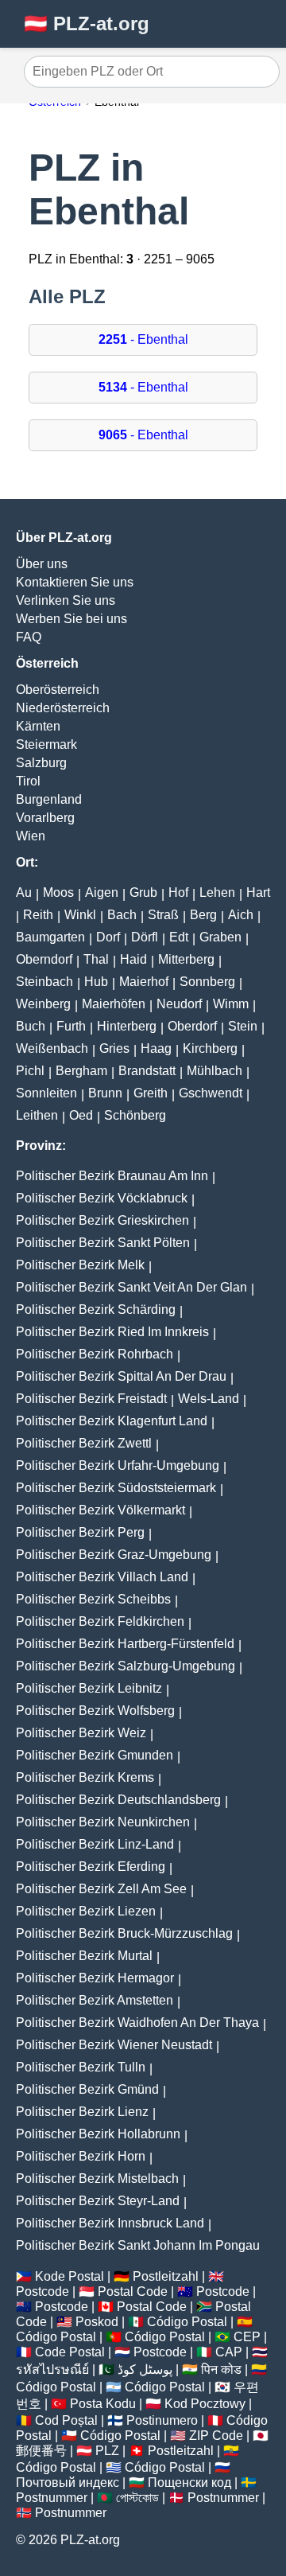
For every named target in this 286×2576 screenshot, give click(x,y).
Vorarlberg (45, 818)
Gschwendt (211, 1093)
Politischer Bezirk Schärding (96, 1309)
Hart (258, 892)
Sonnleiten (46, 1093)
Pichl (30, 1071)
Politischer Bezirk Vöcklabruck (102, 1198)
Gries (114, 1048)
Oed (81, 1115)
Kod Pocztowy (205, 2404)
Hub (96, 982)
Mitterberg (186, 959)
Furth (71, 1026)
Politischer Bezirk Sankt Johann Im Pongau (138, 2245)
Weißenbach (52, 1048)
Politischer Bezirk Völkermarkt (100, 1510)
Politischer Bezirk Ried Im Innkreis (112, 1332)
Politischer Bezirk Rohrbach (95, 1354)
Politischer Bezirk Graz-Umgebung (114, 1555)
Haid (133, 959)
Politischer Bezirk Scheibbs (93, 1599)
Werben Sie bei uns (71, 619)
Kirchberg (210, 1048)
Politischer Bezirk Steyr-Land (98, 2201)
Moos (58, 892)
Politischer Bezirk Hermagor (95, 1978)
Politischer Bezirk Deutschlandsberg (118, 1800)
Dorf (108, 937)
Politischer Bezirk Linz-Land (95, 1844)
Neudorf (179, 1004)
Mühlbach (214, 1071)
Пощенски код (189, 2482)
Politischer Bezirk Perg (80, 1532)
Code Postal (70, 2352)
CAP (229, 2352)
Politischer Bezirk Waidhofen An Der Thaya (137, 2023)
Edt (179, 937)
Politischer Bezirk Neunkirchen (103, 1822)
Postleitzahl (166, 2276)
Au (24, 892)
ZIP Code (216, 2436)
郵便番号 (41, 2451)
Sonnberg (207, 982)
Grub (143, 892)
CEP (247, 2337)
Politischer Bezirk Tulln (81, 2067)
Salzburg (41, 763)
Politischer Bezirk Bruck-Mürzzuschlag (124, 1933)
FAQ (29, 637)
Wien (31, 836)
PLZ (107, 2451)
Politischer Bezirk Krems (85, 1777)
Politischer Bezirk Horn (81, 2156)
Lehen (217, 892)
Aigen (102, 892)
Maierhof (144, 982)
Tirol (28, 781)
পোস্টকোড (137, 2498)
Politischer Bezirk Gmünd (87, 2089)
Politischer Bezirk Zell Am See (101, 1889)
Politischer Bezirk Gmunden (95, 1755)
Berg (203, 915)
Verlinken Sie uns (66, 600)
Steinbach (44, 982)
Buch (31, 1026)
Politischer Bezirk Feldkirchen (100, 1621)
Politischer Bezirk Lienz (82, 2112)
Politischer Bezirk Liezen (86, 1911)
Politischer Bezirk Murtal (84, 1956)
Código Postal (187, 2322)
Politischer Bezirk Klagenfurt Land (112, 1421)
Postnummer (52, 2498)
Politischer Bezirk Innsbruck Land (110, 2223)
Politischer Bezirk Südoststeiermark (116, 1488)
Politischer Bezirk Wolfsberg (95, 1711)
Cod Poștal (66, 2420)
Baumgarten (50, 937)
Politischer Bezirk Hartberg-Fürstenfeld (125, 1644)
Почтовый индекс (68, 2482)
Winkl (80, 915)
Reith (38, 915)
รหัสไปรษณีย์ (52, 2369)
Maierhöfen (114, 1004)
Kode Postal (70, 2276)
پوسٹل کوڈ (145, 2369)
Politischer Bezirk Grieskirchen (102, 1220)
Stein (243, 1026)
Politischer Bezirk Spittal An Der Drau (121, 1376)
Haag (156, 1048)
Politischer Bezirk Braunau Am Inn (112, 1176)
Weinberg (43, 1004)
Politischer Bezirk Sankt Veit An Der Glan (131, 1287)
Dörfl (145, 937)
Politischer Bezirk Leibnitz (89, 1688)
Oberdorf (192, 1026)
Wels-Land (209, 1399)
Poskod (97, 2322)
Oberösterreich (58, 690)
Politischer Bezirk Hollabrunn (98, 2134)
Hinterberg (127, 1026)
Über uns (42, 564)
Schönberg (135, 1115)
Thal (96, 959)
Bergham (81, 1071)
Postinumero (162, 2420)
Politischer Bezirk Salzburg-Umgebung (126, 1666)
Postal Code (133, 2292)
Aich (241, 915)
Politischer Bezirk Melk (80, 1265)
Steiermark (46, 744)
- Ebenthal (143, 339)
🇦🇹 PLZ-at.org (87, 23)
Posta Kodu (103, 2404)
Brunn (105, 1093)
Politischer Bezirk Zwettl (84, 1443)
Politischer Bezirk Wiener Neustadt (114, 2045)
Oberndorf (44, 959)
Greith (151, 1093)
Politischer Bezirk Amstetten (95, 2000)
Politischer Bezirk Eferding (91, 1867)
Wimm (231, 1004)
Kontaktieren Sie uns (75, 582)
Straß (163, 915)
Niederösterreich (63, 708)
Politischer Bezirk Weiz (81, 1733)
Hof (178, 892)
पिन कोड (221, 2369)
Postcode (43, 2292)
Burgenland (49, 799)
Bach (122, 915)
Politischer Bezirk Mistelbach (97, 2178)
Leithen (37, 1115)
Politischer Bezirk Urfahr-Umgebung (118, 1465)
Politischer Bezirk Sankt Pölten (103, 1243)
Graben (220, 937)
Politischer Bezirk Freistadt (91, 1399)
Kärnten (38, 726)
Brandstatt (147, 1071)
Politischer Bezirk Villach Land (102, 1577)
